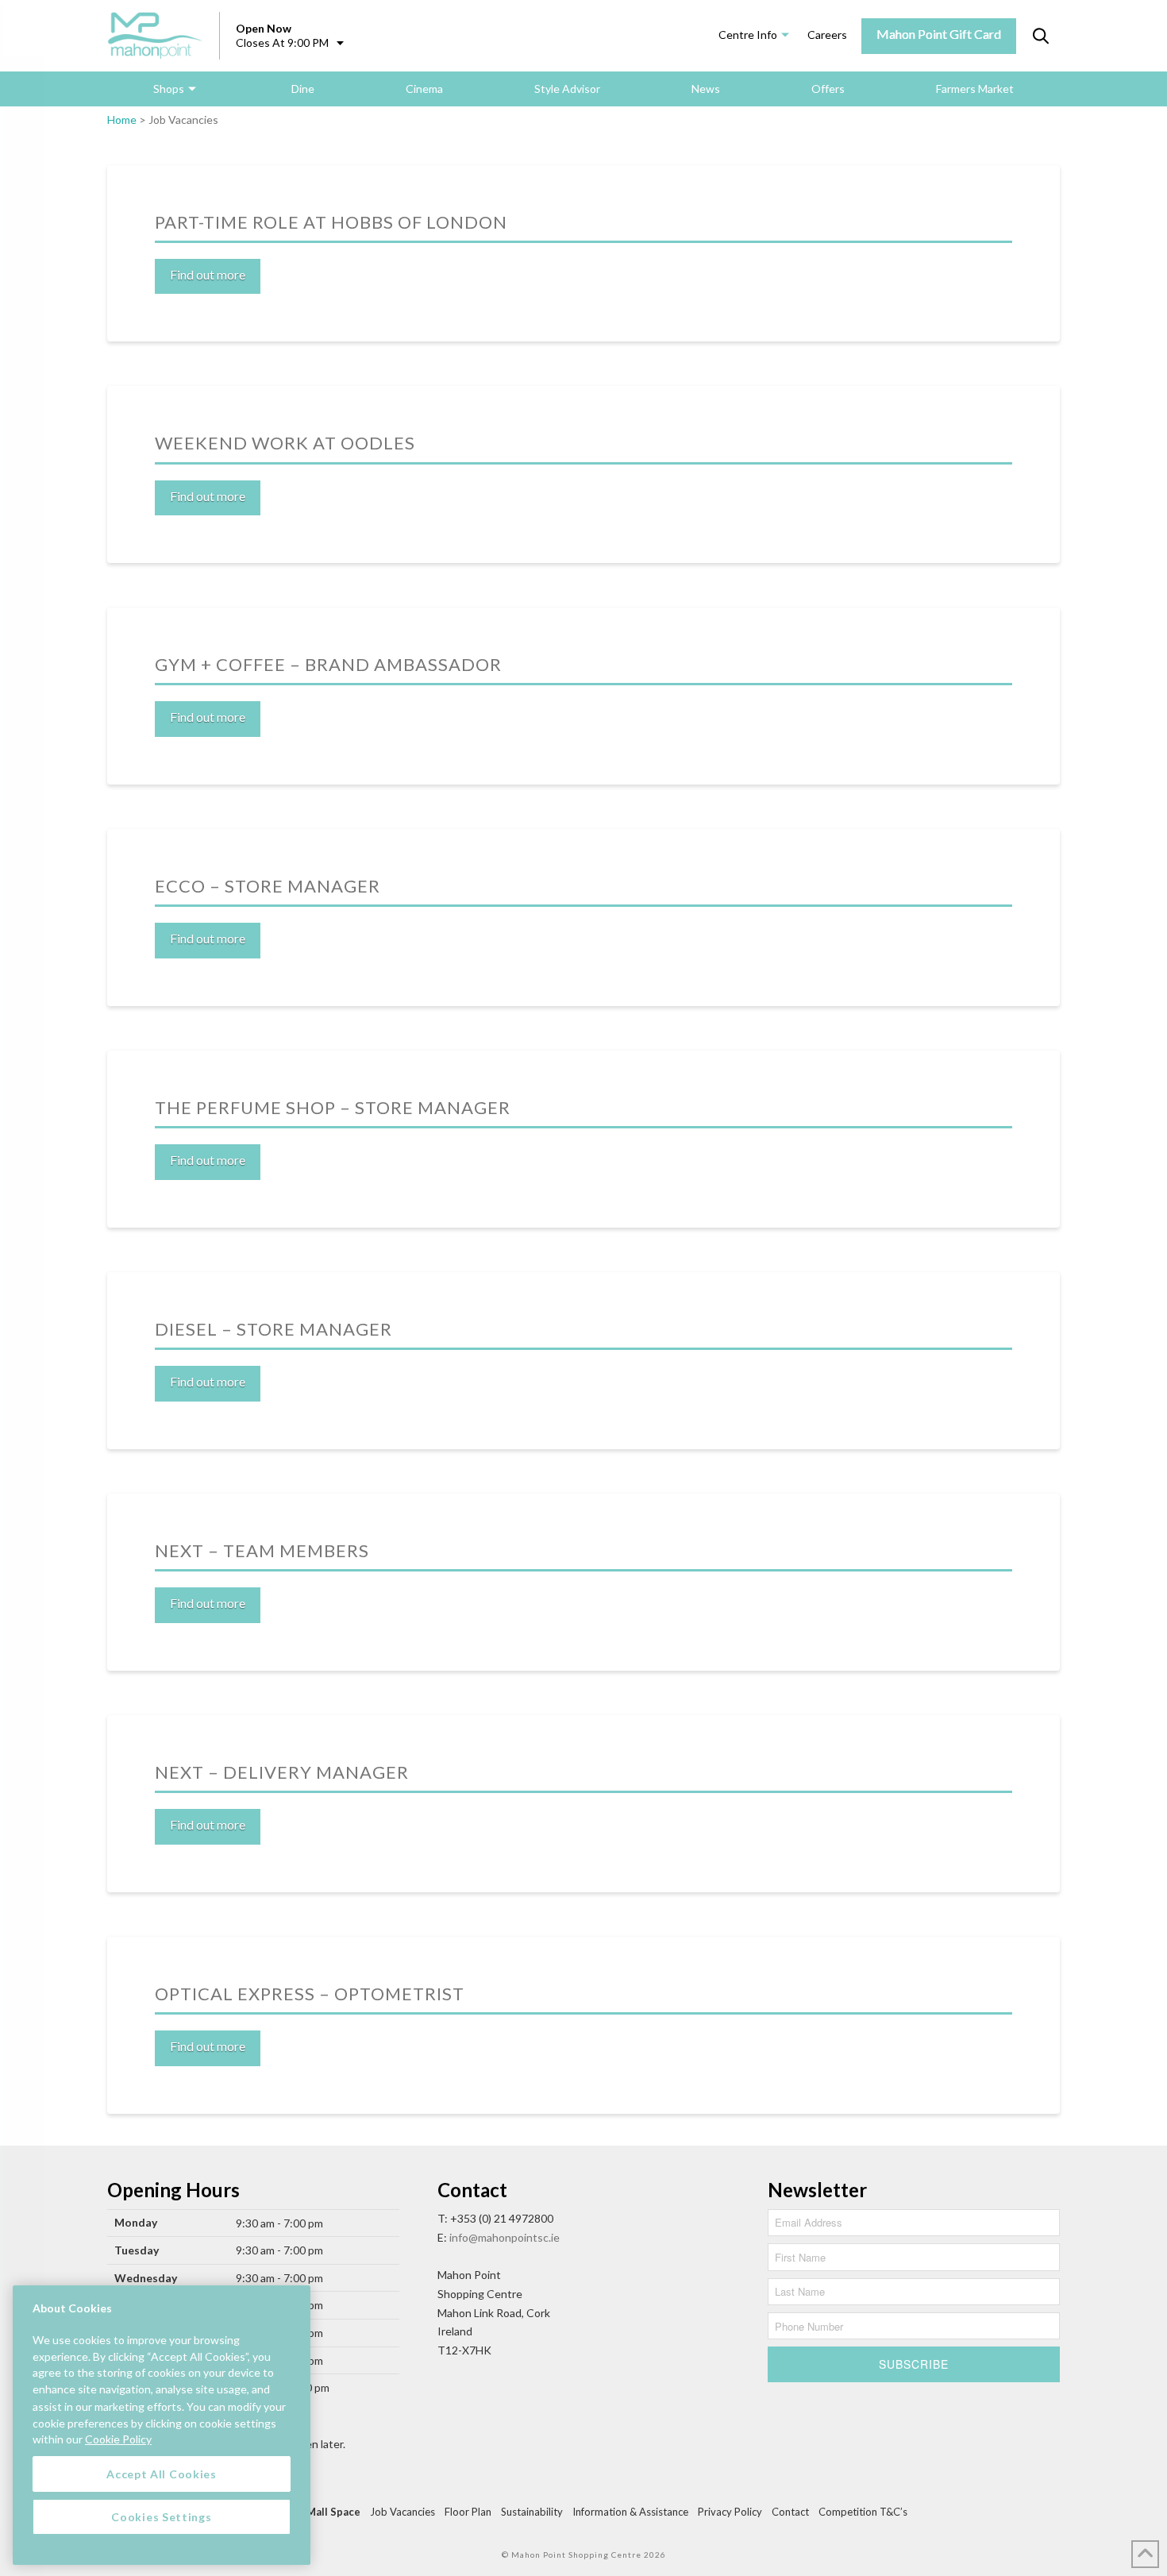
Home (122, 120)
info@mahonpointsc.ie (505, 2237)
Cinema (424, 89)
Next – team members (262, 1550)
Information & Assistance (630, 2512)
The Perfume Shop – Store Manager (333, 1107)
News (706, 89)
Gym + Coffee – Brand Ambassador (328, 664)
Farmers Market (975, 89)
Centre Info (748, 35)
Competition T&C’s (863, 2512)
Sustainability (532, 2512)
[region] (162, 2425)
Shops (169, 89)
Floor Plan (468, 2512)
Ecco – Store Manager (268, 886)
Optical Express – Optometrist (310, 1994)
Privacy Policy (730, 2512)
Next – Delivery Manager (282, 1772)
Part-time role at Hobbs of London (331, 222)
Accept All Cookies (162, 2473)
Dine (303, 89)
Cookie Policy (118, 2439)
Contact (790, 2512)
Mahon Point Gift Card (939, 34)
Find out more (208, 274)
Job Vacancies (402, 2512)
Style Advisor (567, 89)
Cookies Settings (161, 2516)
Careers (827, 35)
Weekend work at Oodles (285, 443)
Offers (828, 89)
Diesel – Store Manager (273, 1329)
